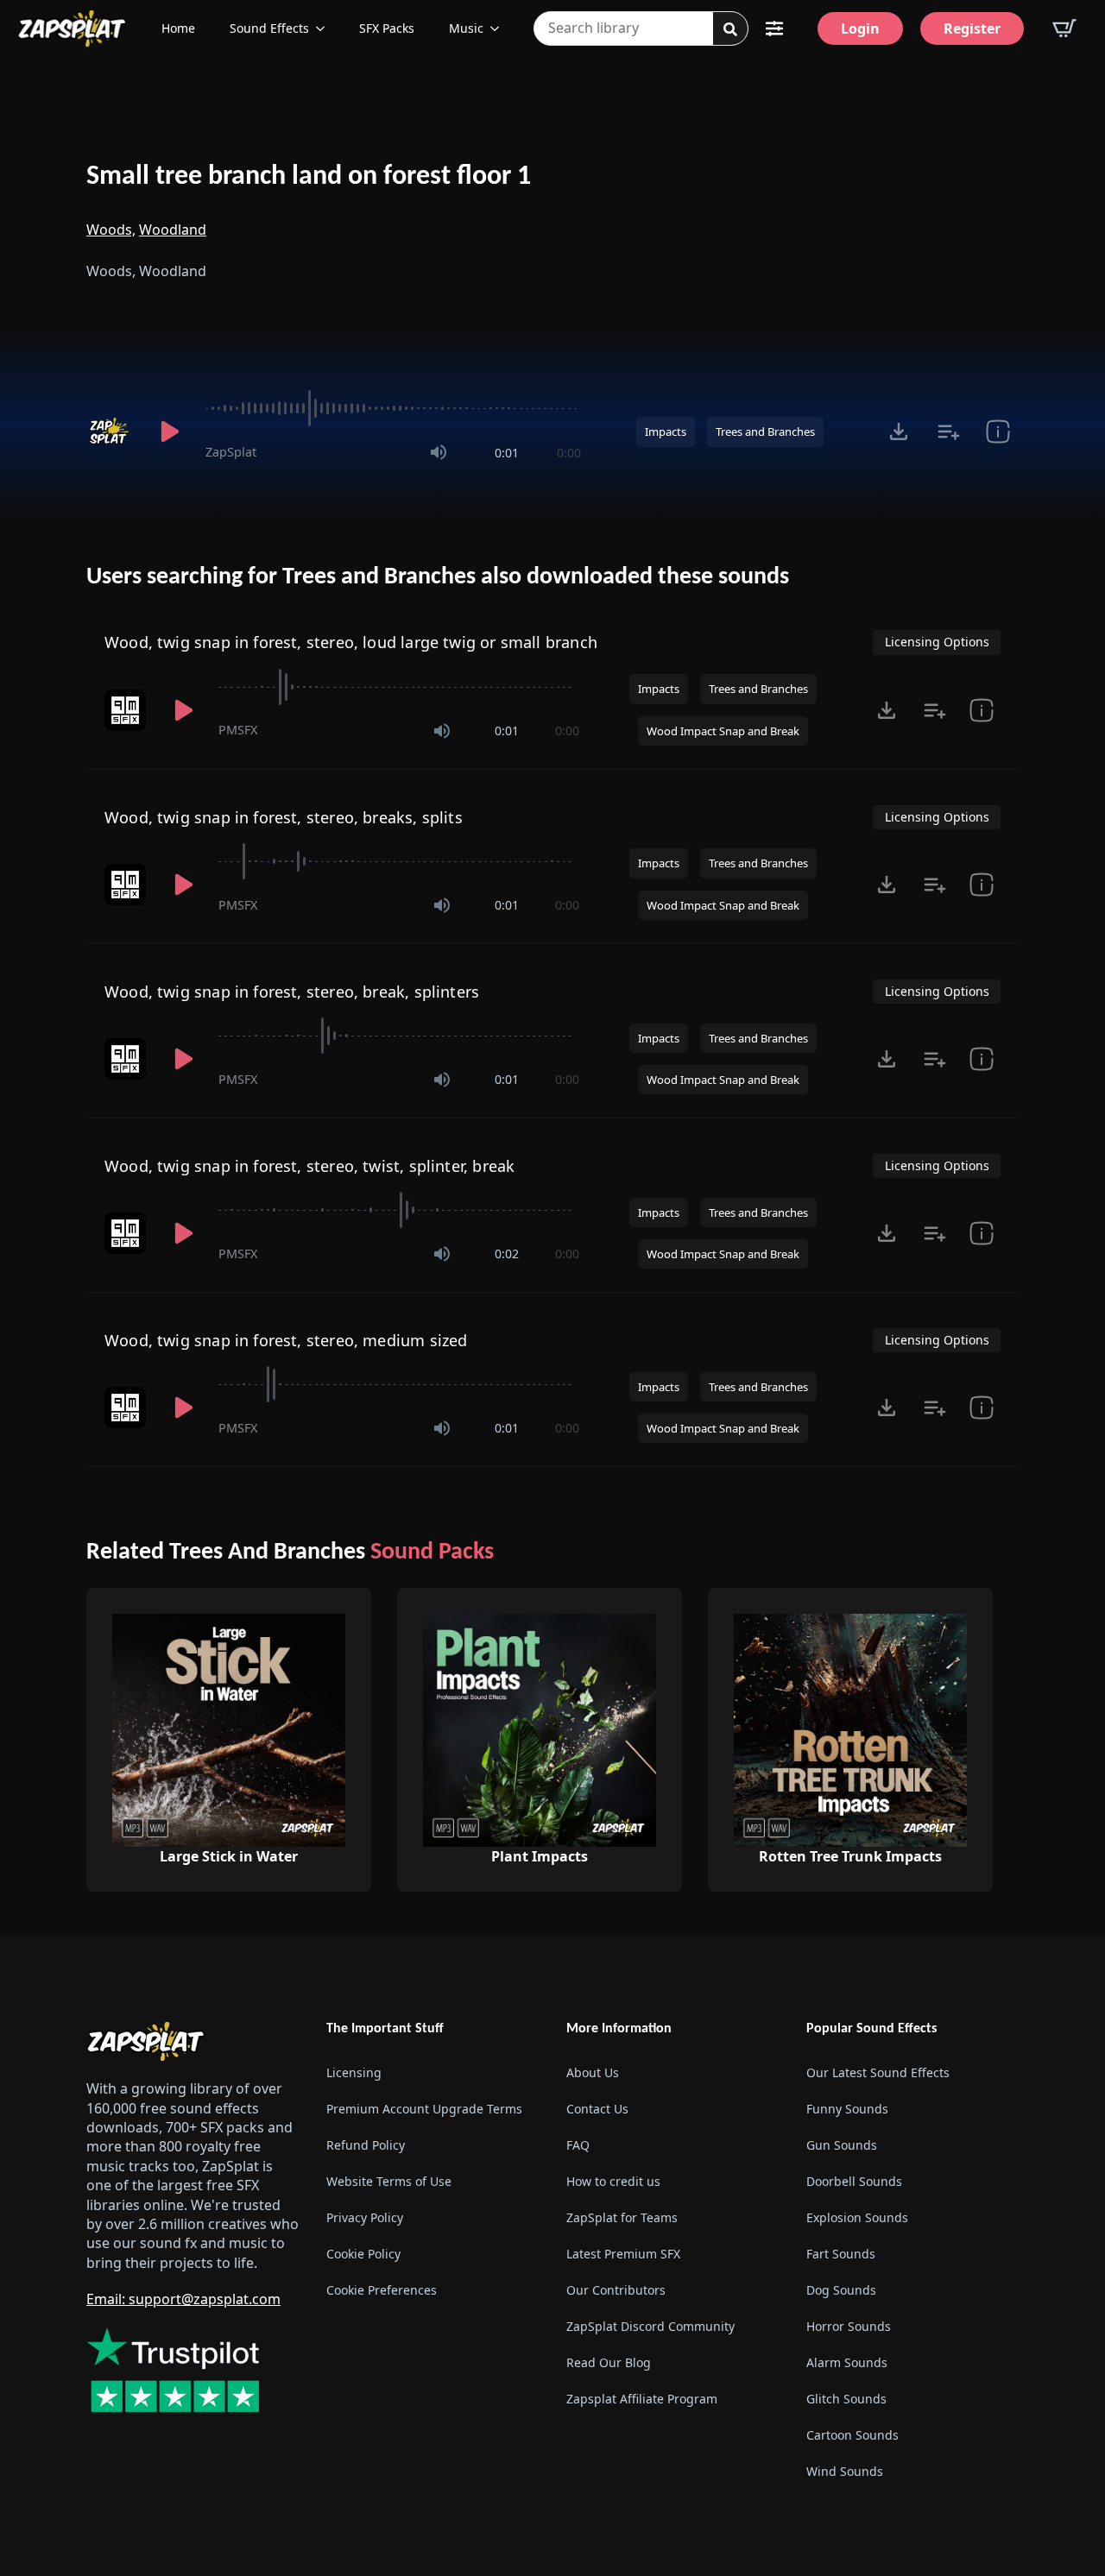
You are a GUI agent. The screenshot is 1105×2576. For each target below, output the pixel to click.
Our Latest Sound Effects (878, 2072)
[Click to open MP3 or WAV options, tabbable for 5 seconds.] (899, 431)
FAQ (578, 2145)
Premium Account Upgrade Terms (424, 2109)
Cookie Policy (363, 2254)
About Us (593, 2072)
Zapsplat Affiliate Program (642, 2399)
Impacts (666, 431)
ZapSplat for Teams (622, 2217)
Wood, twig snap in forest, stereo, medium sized (286, 1340)
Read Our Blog (609, 2362)
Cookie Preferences (382, 2290)
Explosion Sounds (857, 2217)
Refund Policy (366, 2145)
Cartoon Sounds (852, 2435)
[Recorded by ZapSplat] (110, 431)
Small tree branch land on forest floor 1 (309, 177)
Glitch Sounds (846, 2399)
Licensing (354, 2072)
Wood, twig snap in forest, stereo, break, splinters (292, 992)
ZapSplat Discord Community (650, 2326)
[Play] (169, 431)
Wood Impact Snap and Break (723, 731)
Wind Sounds (845, 2471)
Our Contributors (616, 2290)
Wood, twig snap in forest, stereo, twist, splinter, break (309, 1166)
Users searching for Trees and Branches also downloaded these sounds (438, 577)
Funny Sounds (847, 2109)
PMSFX (238, 730)
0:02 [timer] (507, 1253)
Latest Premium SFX (623, 2254)
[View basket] (1064, 28)
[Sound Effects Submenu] (325, 28)
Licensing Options (937, 642)
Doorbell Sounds (854, 2181)
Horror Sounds (849, 2326)
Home (178, 28)
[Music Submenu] (500, 28)
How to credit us (613, 2181)
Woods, (111, 230)
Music (466, 28)
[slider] (393, 408)
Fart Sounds (841, 2254)
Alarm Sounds (847, 2362)
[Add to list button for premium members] (948, 431)
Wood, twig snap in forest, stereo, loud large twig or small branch (351, 642)
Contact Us (597, 2109)
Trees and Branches (765, 431)
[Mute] (439, 452)
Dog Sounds (841, 2290)
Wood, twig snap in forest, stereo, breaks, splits (284, 817)
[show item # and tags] (998, 431)
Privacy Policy (365, 2217)
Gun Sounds (842, 2145)
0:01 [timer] (507, 453)
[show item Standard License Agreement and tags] (982, 710)
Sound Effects (269, 28)
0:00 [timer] (569, 453)
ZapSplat (231, 452)
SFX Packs (387, 28)
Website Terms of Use (389, 2181)
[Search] (730, 29)
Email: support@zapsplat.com (183, 2299)
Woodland (173, 230)
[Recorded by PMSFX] (127, 710)
